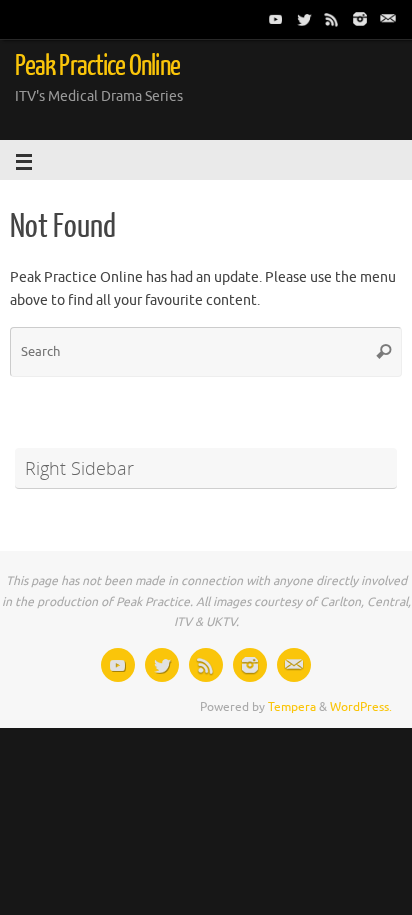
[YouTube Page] (276, 19)
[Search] (384, 352)
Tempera (292, 707)
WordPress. (361, 707)
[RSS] (332, 19)
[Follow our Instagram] (360, 19)
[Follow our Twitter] (304, 19)
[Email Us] (388, 19)
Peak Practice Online (97, 66)
